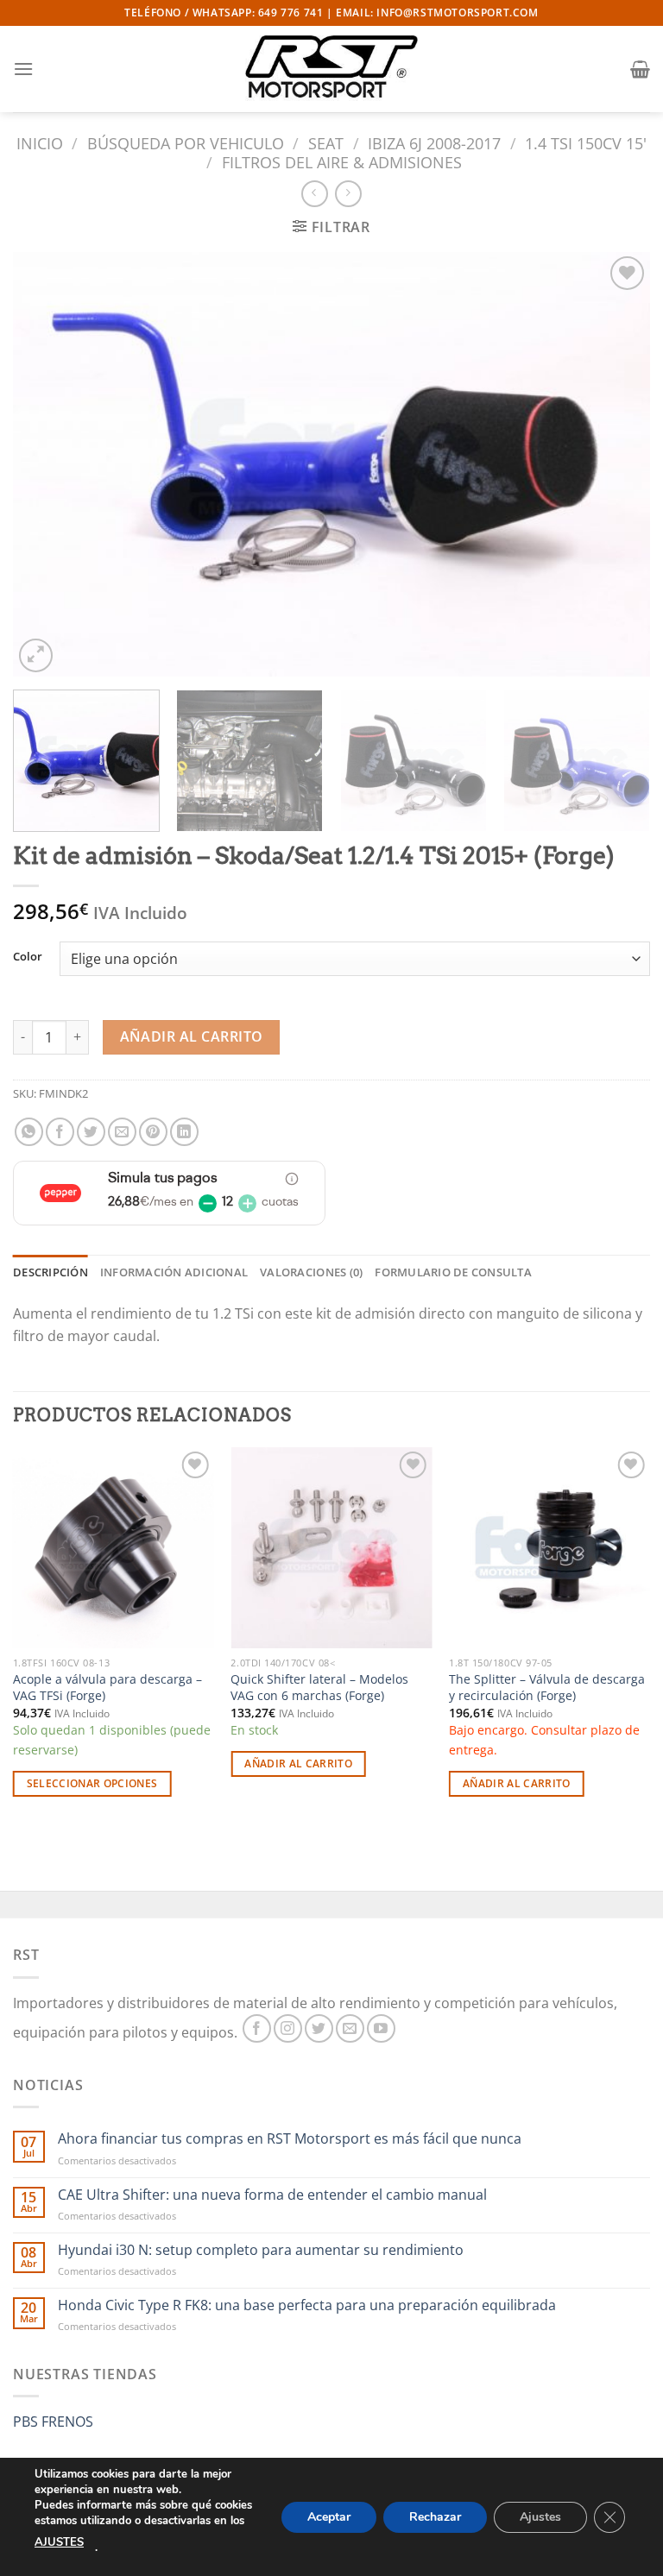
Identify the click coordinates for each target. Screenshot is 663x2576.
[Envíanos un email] (350, 2028)
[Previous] (47, 464)
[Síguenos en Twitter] (319, 2028)
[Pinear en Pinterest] (153, 1132)
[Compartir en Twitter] (91, 1132)
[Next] (616, 464)
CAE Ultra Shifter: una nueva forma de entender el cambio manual (272, 2195)
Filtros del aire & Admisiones (342, 162)
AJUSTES (59, 2542)
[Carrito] (640, 69)
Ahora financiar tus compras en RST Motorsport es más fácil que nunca (290, 2139)
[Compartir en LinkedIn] (184, 1132)
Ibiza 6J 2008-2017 (434, 143)
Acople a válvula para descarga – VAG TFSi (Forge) (107, 1688)
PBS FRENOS (53, 2422)
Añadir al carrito (192, 1036)
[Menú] (23, 69)
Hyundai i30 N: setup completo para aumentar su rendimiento (261, 2250)
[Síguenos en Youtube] (381, 2028)
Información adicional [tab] (174, 1272)
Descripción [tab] (51, 1272)
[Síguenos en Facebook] (257, 2028)
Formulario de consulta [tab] (453, 1272)
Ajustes (540, 2516)
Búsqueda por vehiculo (186, 143)
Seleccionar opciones (92, 1783)
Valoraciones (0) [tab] (311, 1272)
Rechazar (435, 2516)
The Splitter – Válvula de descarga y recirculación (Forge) (547, 1688)
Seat (326, 143)
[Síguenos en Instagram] (288, 2028)
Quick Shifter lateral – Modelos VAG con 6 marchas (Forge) (319, 1688)
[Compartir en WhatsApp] (29, 1132)
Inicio (40, 143)
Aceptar (329, 2516)
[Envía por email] (122, 1132)
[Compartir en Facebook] (60, 1132)
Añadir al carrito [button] (298, 1764)
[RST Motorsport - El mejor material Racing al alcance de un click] (331, 69)
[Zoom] (36, 655)
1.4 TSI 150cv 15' (586, 143)
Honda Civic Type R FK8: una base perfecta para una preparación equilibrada (307, 2305)
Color (28, 957)
